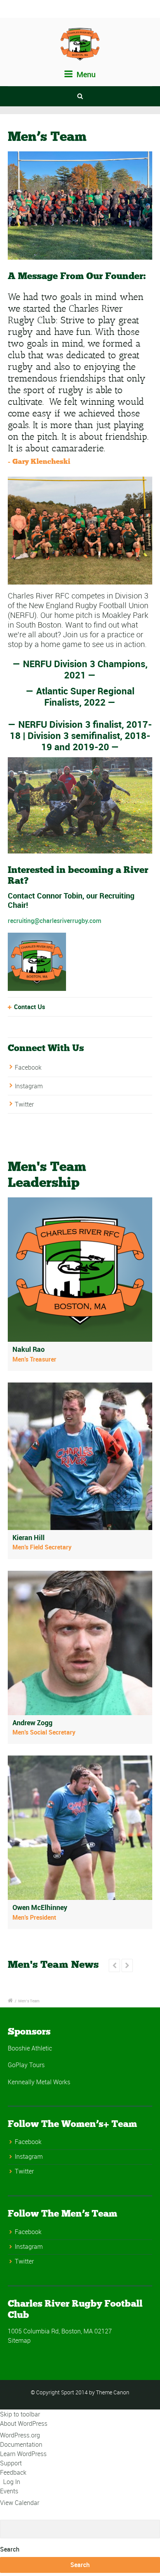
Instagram (29, 1086)
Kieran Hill (29, 1537)
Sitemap (19, 2340)
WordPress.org (20, 2435)
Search (10, 2549)
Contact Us (30, 1007)
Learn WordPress (23, 2454)
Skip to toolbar (20, 2414)
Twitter (24, 1104)
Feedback (13, 2472)
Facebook (28, 1067)
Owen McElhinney (40, 1907)
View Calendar (20, 2503)
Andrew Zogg (32, 1723)
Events (9, 2491)
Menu (85, 74)
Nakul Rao (29, 1349)
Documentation (21, 2444)
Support (11, 2463)
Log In (12, 2482)
